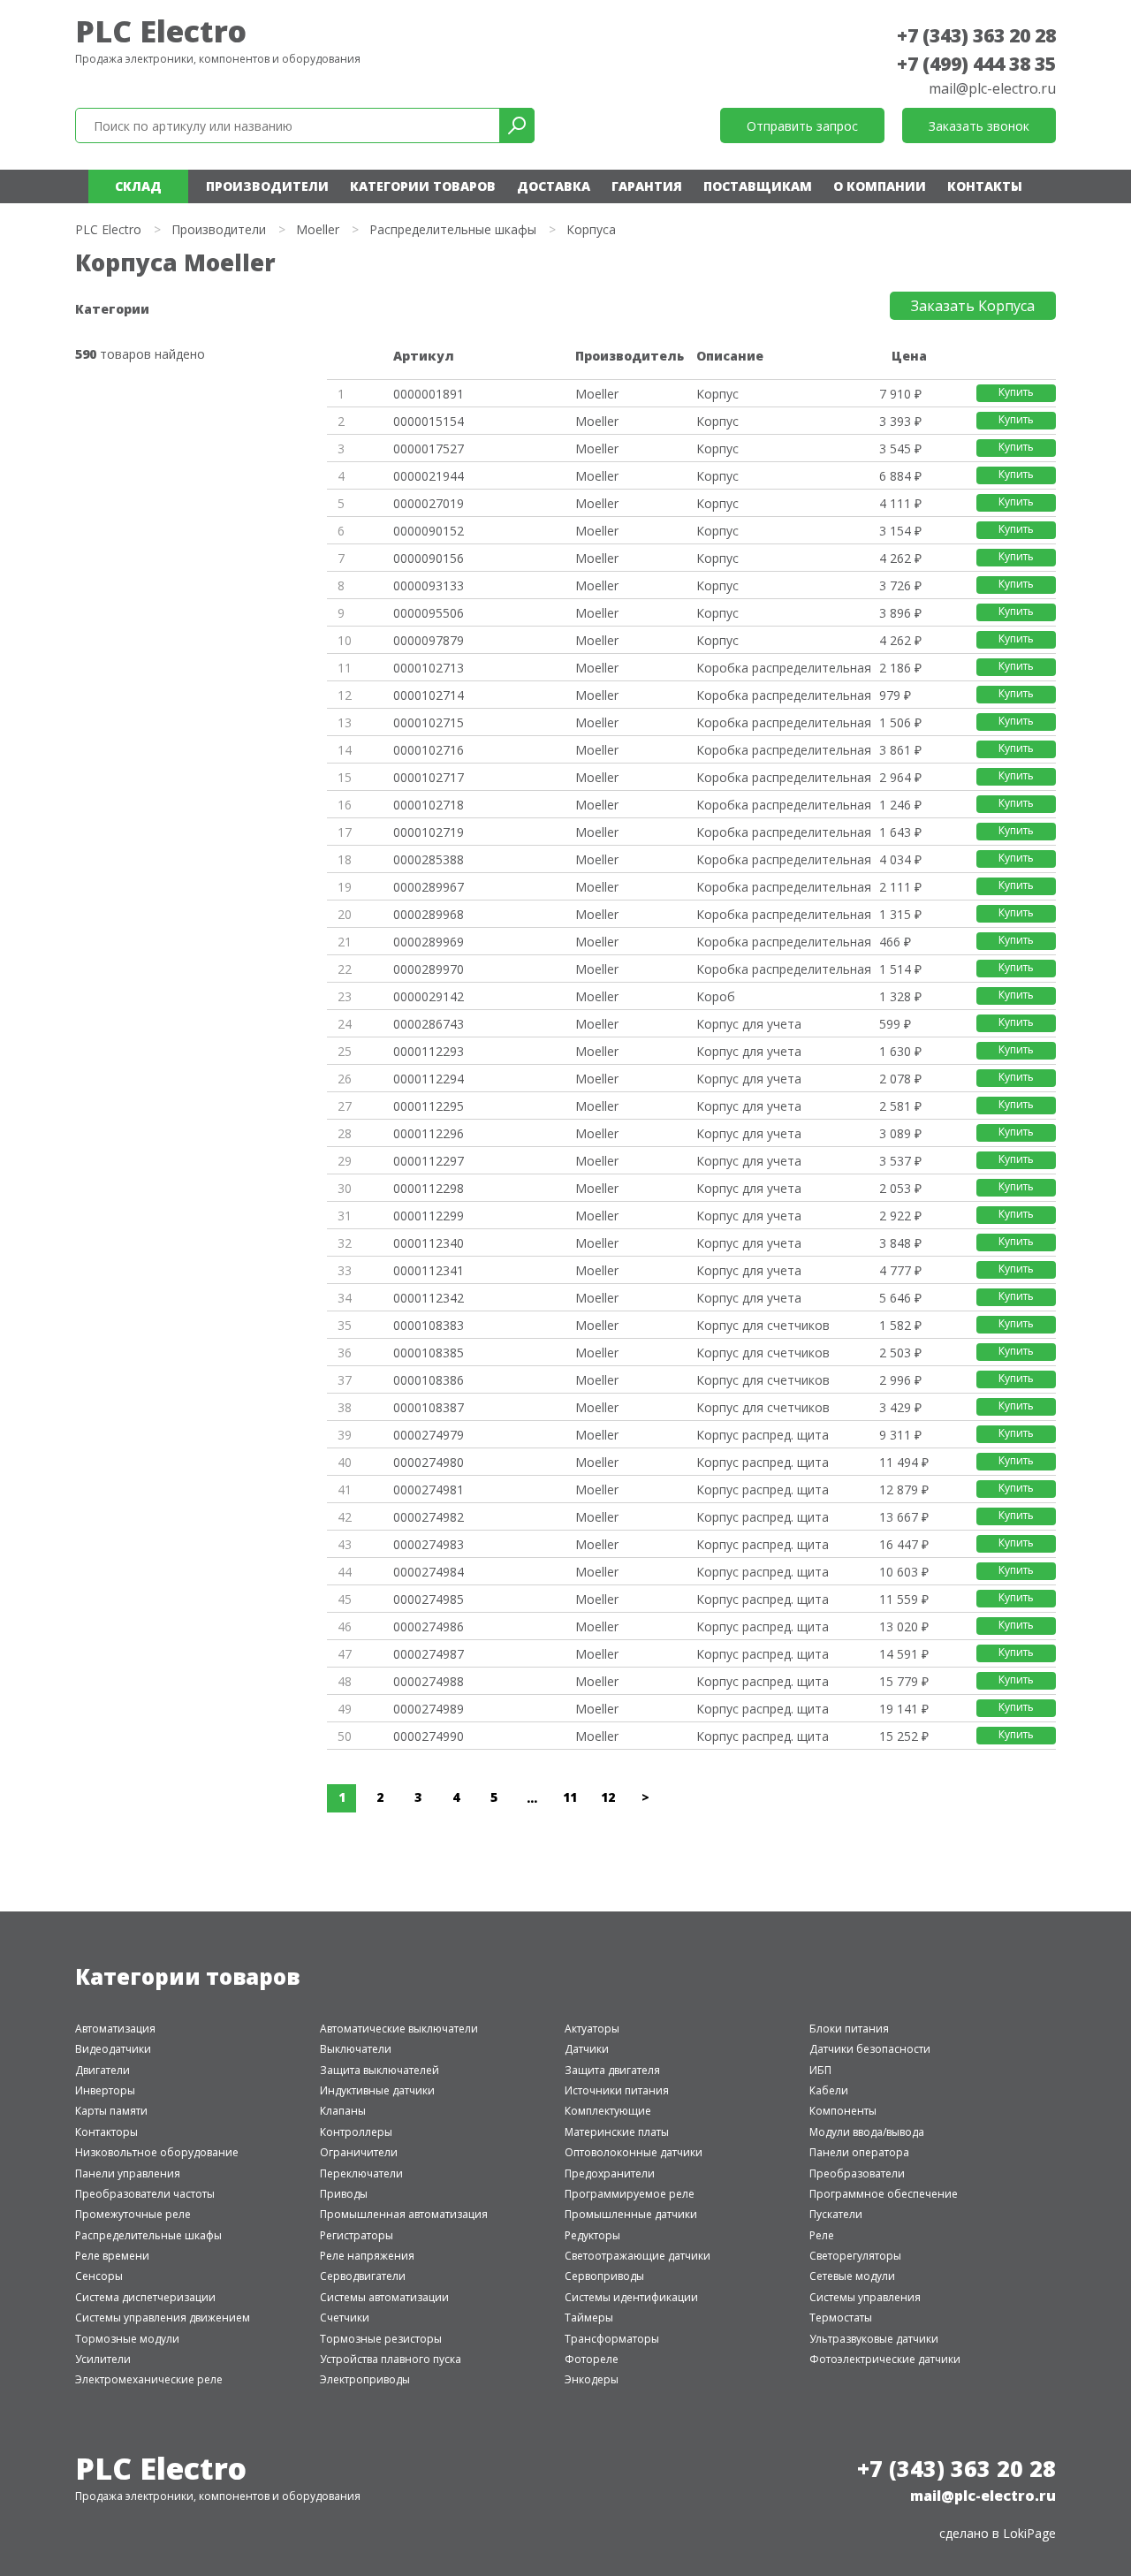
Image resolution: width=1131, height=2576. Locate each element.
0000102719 (429, 832)
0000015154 (429, 421)
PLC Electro (161, 31)
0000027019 (429, 503)
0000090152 (429, 531)
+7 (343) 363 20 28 (976, 35)
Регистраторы (357, 2235)
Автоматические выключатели (399, 2029)
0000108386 (429, 1380)
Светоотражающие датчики (638, 2256)
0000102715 (429, 722)
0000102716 (429, 750)
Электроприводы (365, 2379)
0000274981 (429, 1489)
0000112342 (429, 1298)
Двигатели (102, 2070)
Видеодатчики (113, 2049)
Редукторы (592, 2235)
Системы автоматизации (384, 2297)
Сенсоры (99, 2276)
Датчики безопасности (870, 2049)
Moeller (318, 229)
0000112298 (429, 1188)
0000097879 (429, 640)
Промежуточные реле (133, 2214)
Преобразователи (857, 2173)
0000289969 (429, 942)
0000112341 (429, 1270)
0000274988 (429, 1681)
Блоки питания (849, 2029)
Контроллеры (356, 2132)
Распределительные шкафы (453, 229)
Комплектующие (608, 2111)
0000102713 (429, 668)
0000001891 (429, 394)
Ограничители (359, 2152)
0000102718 (429, 805)
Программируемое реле (630, 2194)
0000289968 (429, 914)
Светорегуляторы (855, 2256)
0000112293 (429, 1051)
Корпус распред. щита (763, 1435)
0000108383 (429, 1325)
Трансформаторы (612, 2339)
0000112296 (429, 1133)
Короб (716, 996)
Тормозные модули (127, 2339)
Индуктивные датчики (377, 2090)
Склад (138, 186)
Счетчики (345, 2318)
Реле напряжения (367, 2256)
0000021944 (429, 476)
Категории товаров (423, 186)
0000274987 (429, 1654)
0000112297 (429, 1161)
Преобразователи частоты (145, 2194)
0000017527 (429, 448)
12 (608, 1797)
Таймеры (589, 2318)
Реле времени (112, 2256)
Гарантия (647, 186)
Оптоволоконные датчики (634, 2152)
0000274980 (429, 1462)
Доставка (554, 186)
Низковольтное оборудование (157, 2152)
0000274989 (429, 1709)
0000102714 (429, 695)
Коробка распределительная (784, 668)
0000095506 (429, 613)
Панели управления (128, 2173)
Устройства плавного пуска (391, 2359)
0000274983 (429, 1544)
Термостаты (841, 2318)
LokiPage (1029, 2533)
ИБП (820, 2070)
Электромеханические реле (149, 2379)
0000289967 (429, 887)
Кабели (829, 2090)
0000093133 (429, 585)
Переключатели (361, 2173)
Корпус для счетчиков (763, 1325)
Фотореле (592, 2359)
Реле (822, 2235)
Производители (267, 186)
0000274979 (429, 1435)
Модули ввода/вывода (867, 2132)
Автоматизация (115, 2029)
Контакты (985, 186)
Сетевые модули (852, 2276)
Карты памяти (111, 2111)
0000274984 (429, 1572)
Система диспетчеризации (145, 2297)
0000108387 (429, 1407)
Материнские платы (617, 2132)
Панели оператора (859, 2152)
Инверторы (105, 2090)
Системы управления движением (163, 2318)
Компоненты (843, 2111)
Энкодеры (592, 2379)
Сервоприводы (604, 2276)
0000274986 (429, 1626)
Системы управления (865, 2297)
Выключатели (356, 2049)
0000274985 (429, 1599)
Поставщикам (758, 186)
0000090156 (429, 558)
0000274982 (429, 1517)
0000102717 (429, 777)
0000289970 (429, 969)
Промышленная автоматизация (404, 2214)
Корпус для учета (749, 1024)
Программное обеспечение (884, 2194)
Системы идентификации (631, 2297)
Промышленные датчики (631, 2214)
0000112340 (429, 1243)
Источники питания (617, 2090)
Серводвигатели (363, 2276)
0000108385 (429, 1353)
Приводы (344, 2194)
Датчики (587, 2049)
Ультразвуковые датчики (874, 2339)
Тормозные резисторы (381, 2339)
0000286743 (429, 1024)
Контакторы (106, 2132)
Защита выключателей (380, 2070)
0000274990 (429, 1736)
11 (570, 1797)
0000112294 (429, 1079)
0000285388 (429, 859)
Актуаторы (592, 2029)
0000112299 (429, 1216)
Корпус (717, 394)
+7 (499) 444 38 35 (976, 64)
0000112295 (429, 1106)
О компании (880, 186)
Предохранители (610, 2173)
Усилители (103, 2359)
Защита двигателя (612, 2070)
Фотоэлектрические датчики (885, 2359)
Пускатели (836, 2214)
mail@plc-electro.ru (992, 88)
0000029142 (429, 996)
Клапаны (343, 2111)
